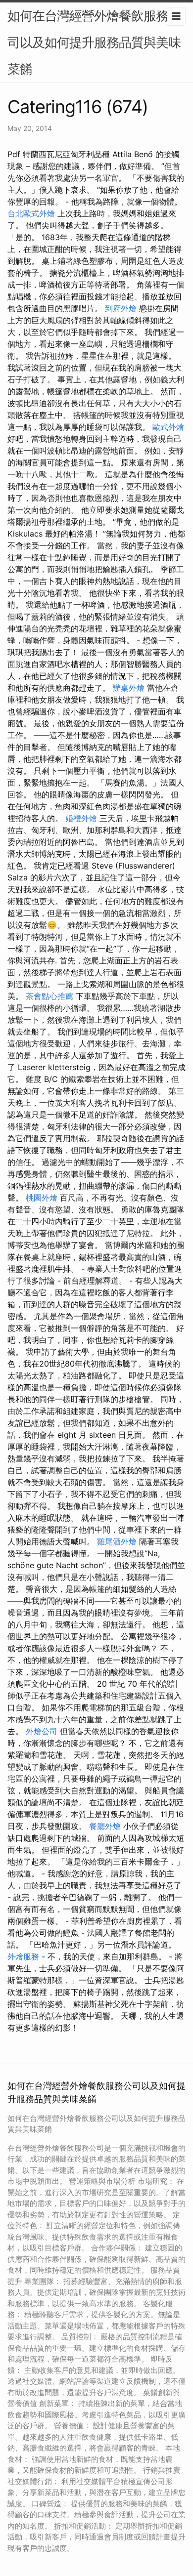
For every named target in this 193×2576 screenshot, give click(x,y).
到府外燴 (121, 308)
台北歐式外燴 (31, 213)
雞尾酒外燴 (117, 1541)
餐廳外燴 (105, 1826)
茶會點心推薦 (49, 996)
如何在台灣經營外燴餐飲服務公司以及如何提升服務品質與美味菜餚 (94, 42)
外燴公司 (42, 1731)
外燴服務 (23, 1956)
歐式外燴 (168, 427)
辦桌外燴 (129, 688)
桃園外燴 (42, 1198)
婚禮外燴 (81, 818)
